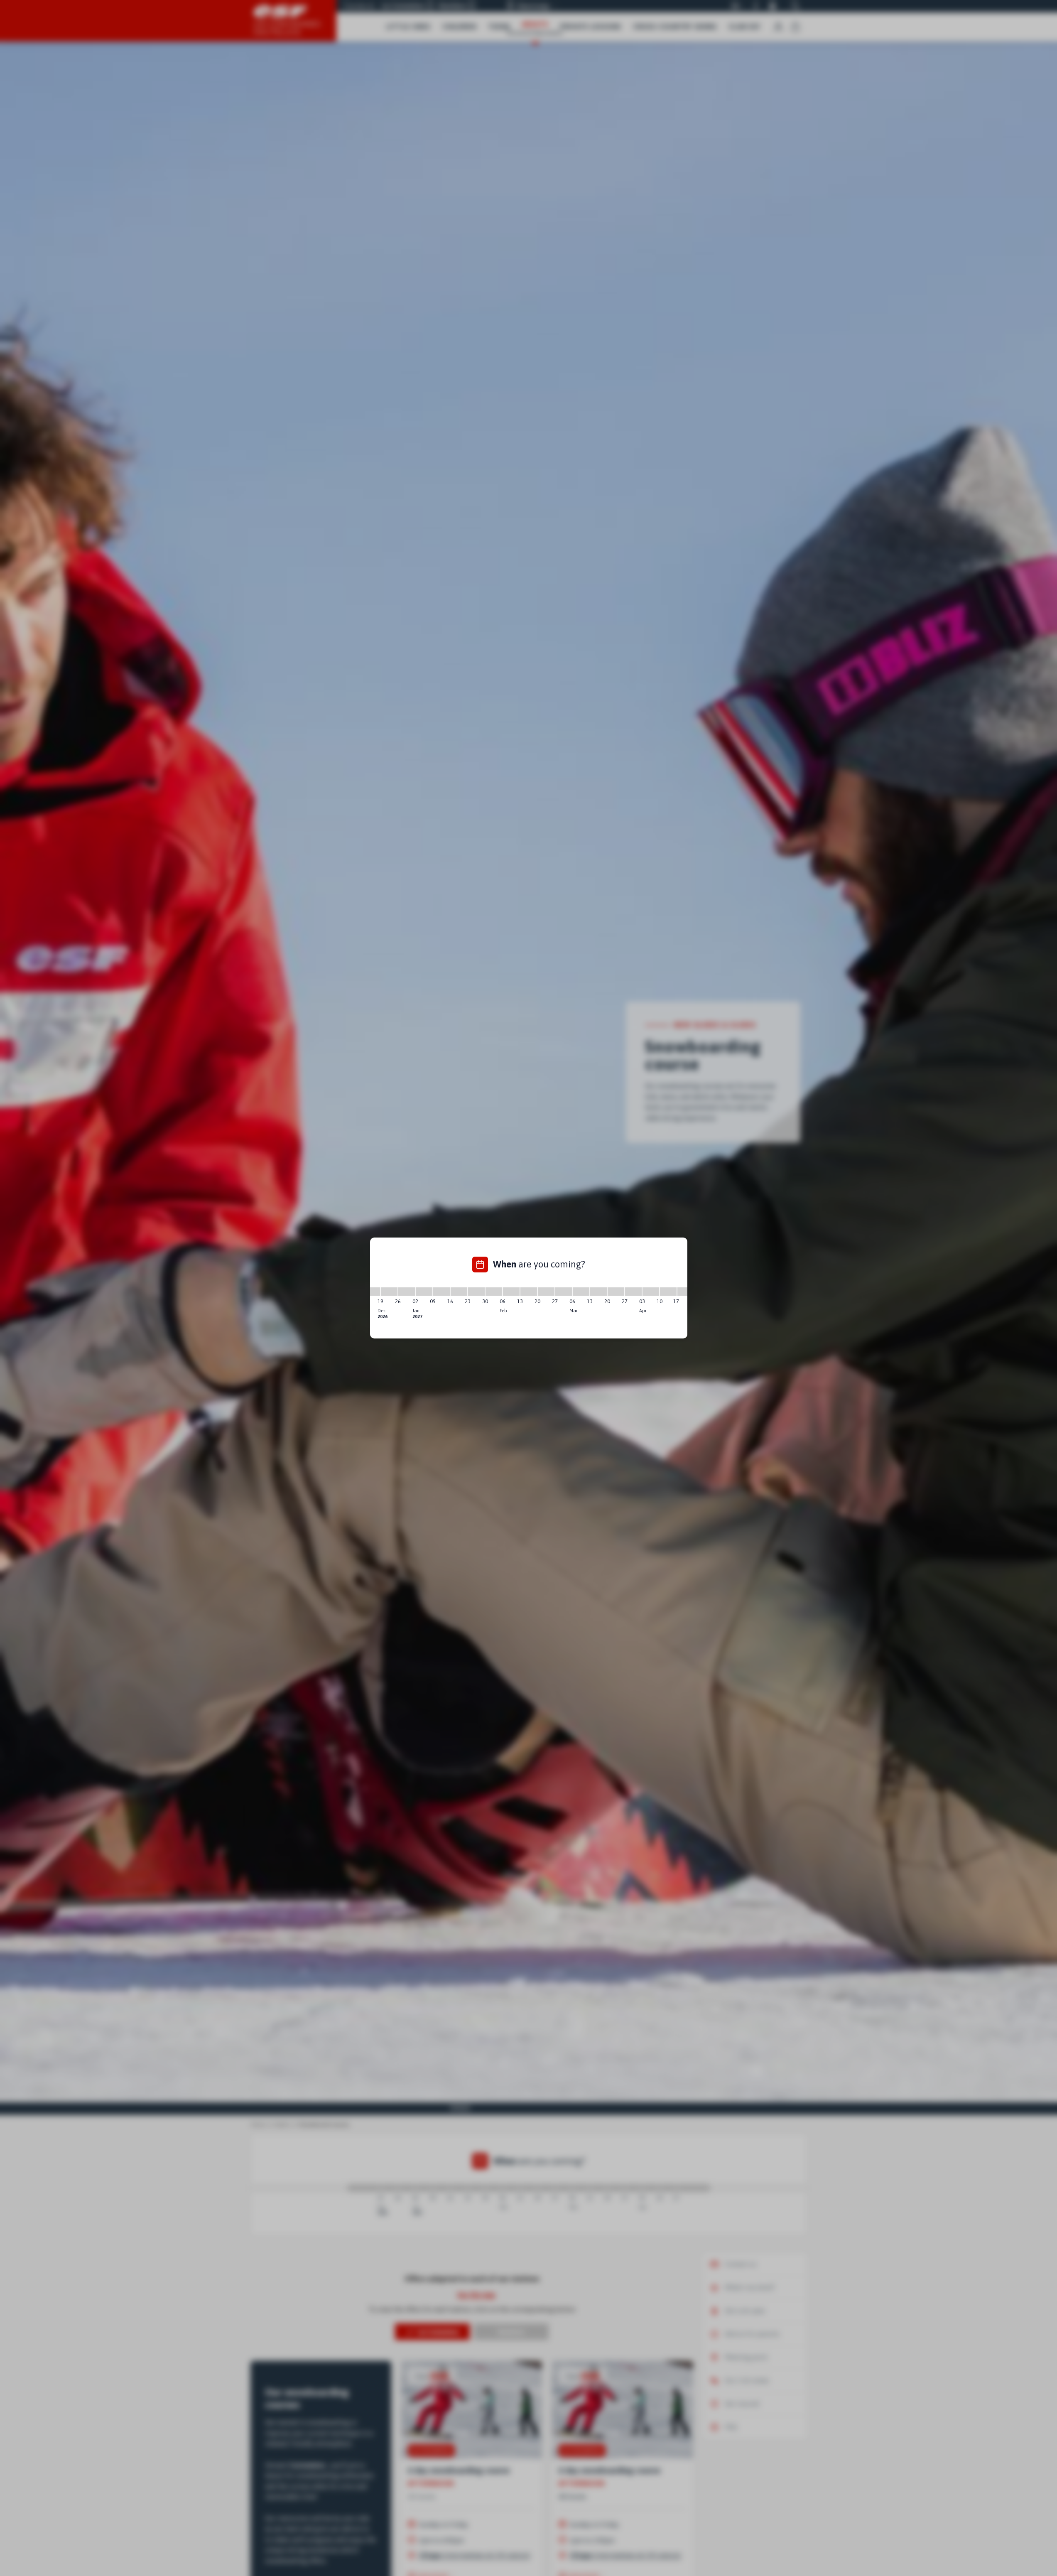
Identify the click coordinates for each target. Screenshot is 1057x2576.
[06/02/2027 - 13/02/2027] (511, 1292)
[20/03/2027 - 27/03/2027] (616, 1292)
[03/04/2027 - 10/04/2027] (651, 1292)
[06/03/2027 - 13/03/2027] (581, 1292)
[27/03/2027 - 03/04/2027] (633, 1292)
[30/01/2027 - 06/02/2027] (494, 1292)
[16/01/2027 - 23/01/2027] (459, 1292)
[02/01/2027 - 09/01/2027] (424, 1292)
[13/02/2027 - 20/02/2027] (529, 1292)
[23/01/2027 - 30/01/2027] (476, 1292)
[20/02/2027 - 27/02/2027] (546, 1292)
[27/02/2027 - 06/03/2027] (564, 1292)
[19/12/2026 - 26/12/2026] (389, 1292)
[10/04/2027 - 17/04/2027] (668, 1292)
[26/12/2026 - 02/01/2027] (407, 1292)
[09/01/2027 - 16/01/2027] (441, 1292)
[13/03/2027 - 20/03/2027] (598, 1292)
